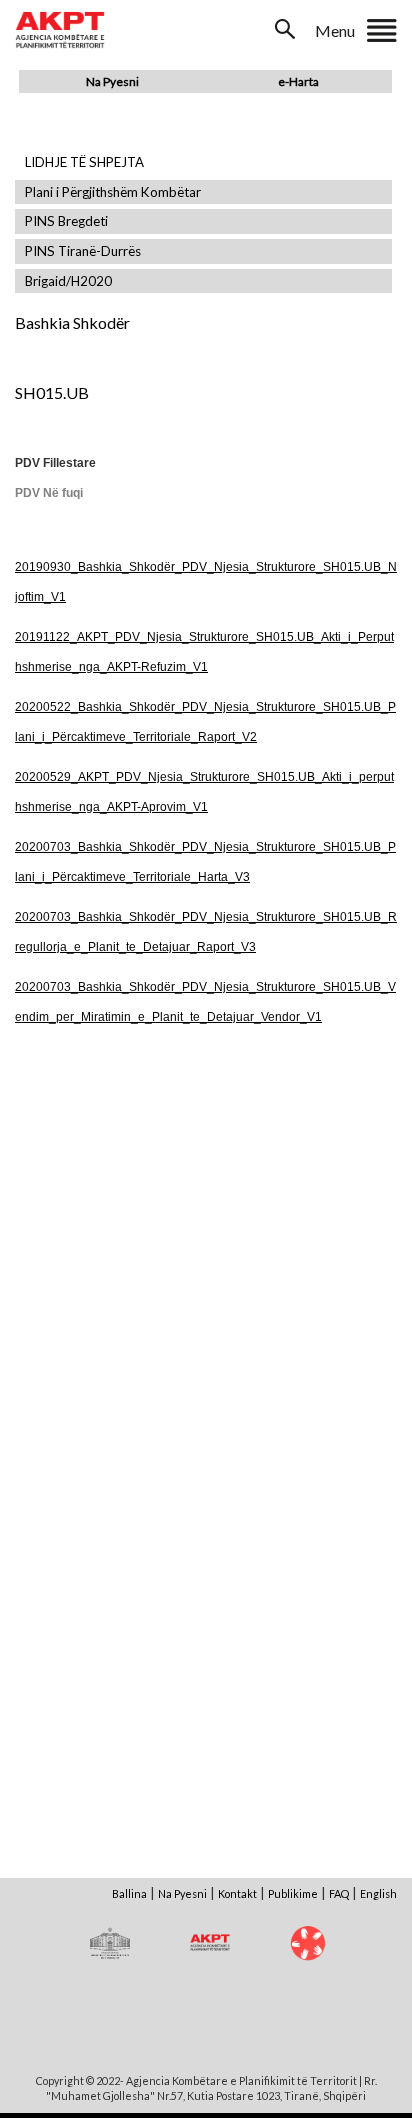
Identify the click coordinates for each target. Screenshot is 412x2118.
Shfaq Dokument (109, 1213)
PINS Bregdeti (66, 221)
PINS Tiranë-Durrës (83, 251)
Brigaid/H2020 (68, 281)
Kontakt (237, 1893)
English (378, 1893)
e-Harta (298, 81)
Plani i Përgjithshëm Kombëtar (113, 192)
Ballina (129, 1893)
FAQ (339, 1893)
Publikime (293, 1893)
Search (287, 29)
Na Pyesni (112, 81)
